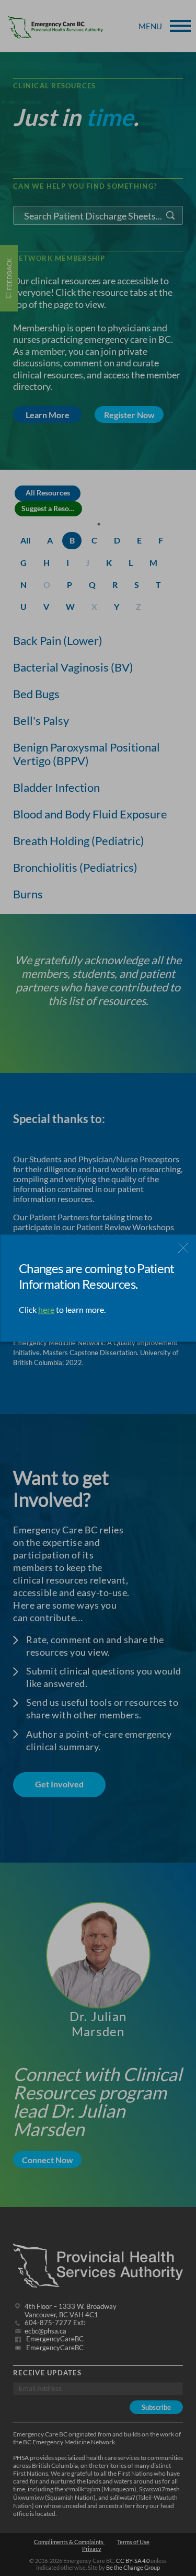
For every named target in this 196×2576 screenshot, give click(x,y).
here (46, 1309)
